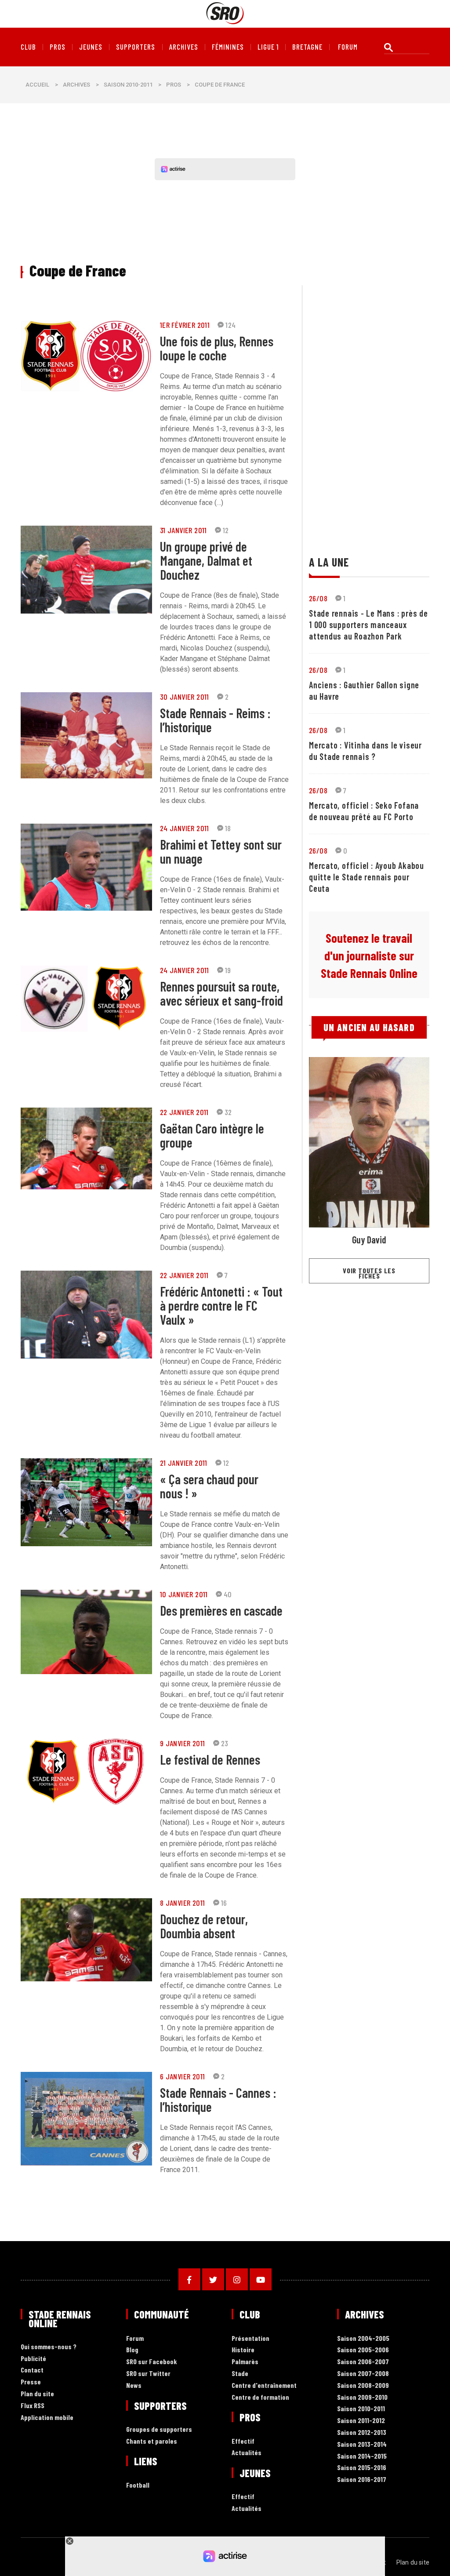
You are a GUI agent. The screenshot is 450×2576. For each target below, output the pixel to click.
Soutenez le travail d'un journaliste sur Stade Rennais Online (369, 956)
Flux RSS (33, 2406)
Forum (135, 2338)
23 (225, 1743)
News (134, 2385)
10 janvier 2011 (184, 1594)
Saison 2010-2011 (128, 85)
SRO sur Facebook (152, 2362)
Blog (132, 2350)
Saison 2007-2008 (363, 2374)
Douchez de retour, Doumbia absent (204, 1926)
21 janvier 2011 (184, 1463)
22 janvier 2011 (184, 1112)
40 (228, 1594)
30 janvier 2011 (185, 697)
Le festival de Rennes (210, 1759)
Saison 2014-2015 (362, 2456)
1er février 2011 (185, 325)
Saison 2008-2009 (363, 2385)
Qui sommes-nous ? (49, 2347)
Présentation (250, 2338)
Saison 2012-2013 (362, 2432)
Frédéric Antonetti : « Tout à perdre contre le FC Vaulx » (221, 1305)
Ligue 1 (268, 47)
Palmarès (245, 2362)
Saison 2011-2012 (361, 2421)
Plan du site (37, 2394)
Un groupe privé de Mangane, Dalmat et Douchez (206, 560)
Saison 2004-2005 (363, 2338)
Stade (240, 2374)
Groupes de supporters (159, 2429)
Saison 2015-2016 (362, 2468)
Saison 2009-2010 (362, 2397)
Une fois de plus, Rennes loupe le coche (217, 348)
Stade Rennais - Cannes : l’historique (218, 2100)
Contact (32, 2370)
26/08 (318, 598)
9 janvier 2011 (183, 1743)
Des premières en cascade (221, 1610)
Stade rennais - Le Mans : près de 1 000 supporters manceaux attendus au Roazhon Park (368, 625)
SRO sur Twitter (148, 2374)
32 (228, 1112)
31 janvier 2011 (183, 530)
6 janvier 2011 (183, 2076)
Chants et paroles (152, 2441)
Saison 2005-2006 (363, 2350)
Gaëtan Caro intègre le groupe (212, 1135)
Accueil (37, 85)
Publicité (33, 2359)
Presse (31, 2382)
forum (348, 47)
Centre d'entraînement (264, 2385)
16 (224, 1903)
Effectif (243, 2441)
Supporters (136, 47)
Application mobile (47, 2418)
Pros (58, 47)
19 (228, 970)
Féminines (228, 47)
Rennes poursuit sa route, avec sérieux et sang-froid (221, 993)
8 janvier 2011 (183, 1903)
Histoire (243, 2350)
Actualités (247, 2453)
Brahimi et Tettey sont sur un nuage (221, 851)
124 (230, 325)
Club (28, 47)
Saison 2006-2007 (363, 2362)
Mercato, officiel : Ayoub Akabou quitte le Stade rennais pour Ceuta (367, 877)
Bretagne (307, 47)
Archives (184, 47)
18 (228, 828)
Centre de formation (260, 2397)
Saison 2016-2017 (362, 2480)
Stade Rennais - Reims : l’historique (215, 720)
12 (226, 530)
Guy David (369, 1239)
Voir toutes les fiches (369, 1273)
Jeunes (91, 47)
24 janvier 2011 (185, 828)
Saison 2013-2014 (362, 2444)
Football (138, 2485)
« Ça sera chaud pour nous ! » (209, 1486)
